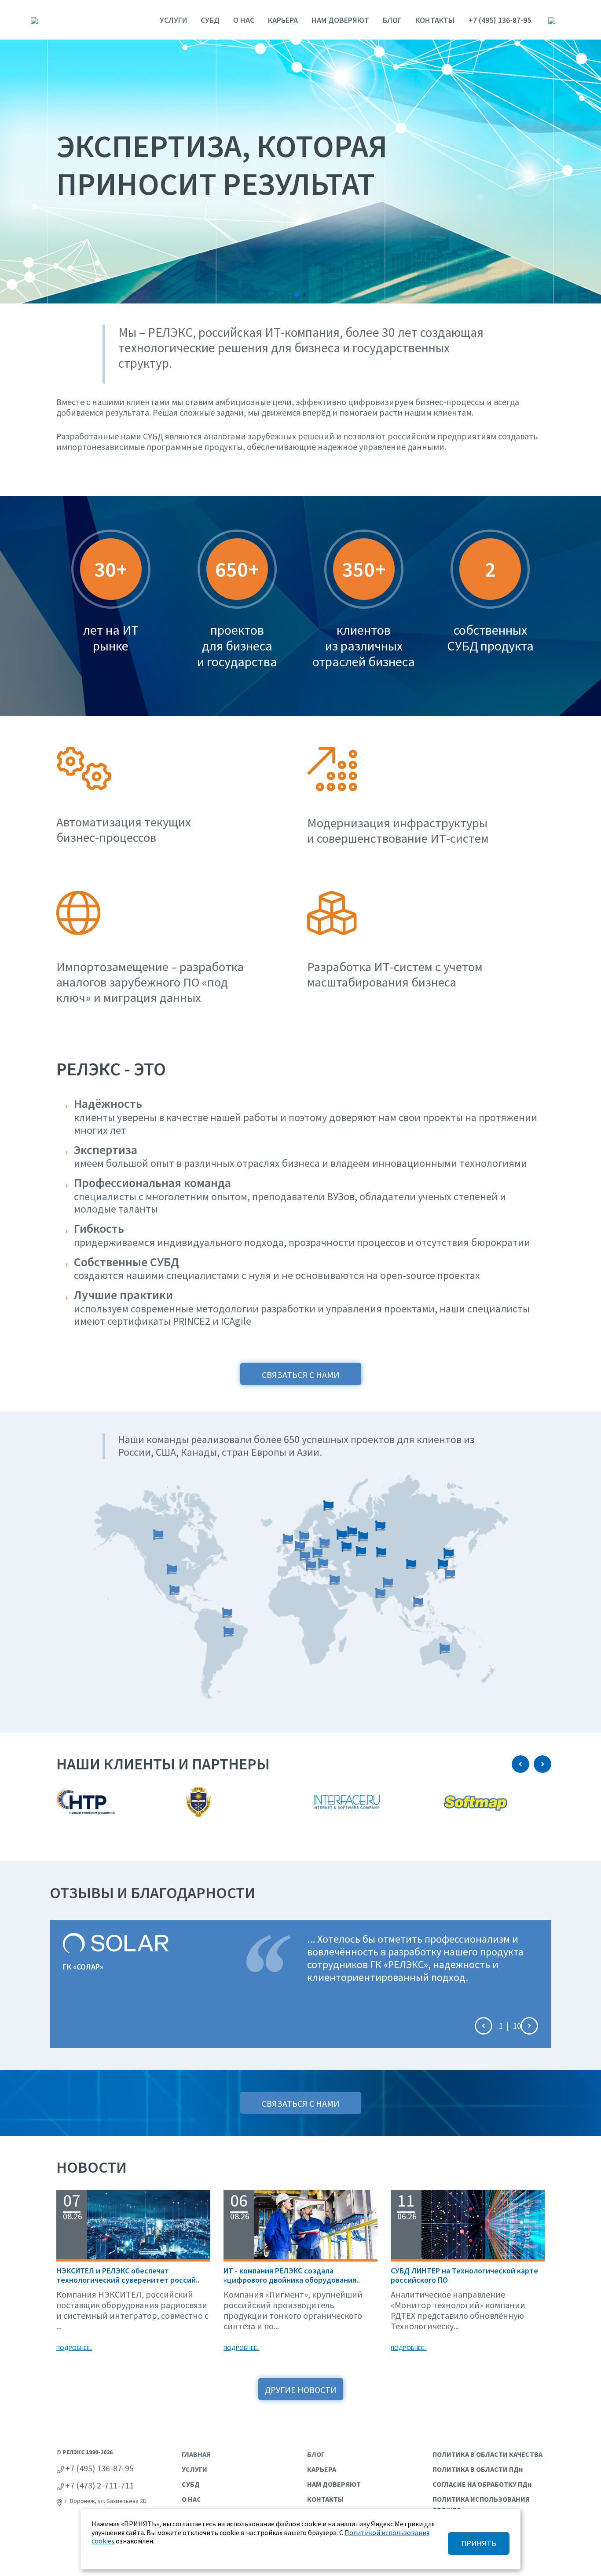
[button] (297, 295)
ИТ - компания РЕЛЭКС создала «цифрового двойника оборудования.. (292, 2275)
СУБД (210, 20)
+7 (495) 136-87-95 (500, 20)
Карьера (283, 20)
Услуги (173, 20)
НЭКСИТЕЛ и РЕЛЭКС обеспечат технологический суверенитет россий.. (128, 2275)
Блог (392, 20)
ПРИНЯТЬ (479, 2543)
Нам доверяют (340, 20)
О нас (244, 20)
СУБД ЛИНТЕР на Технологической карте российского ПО (464, 2275)
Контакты (435, 20)
